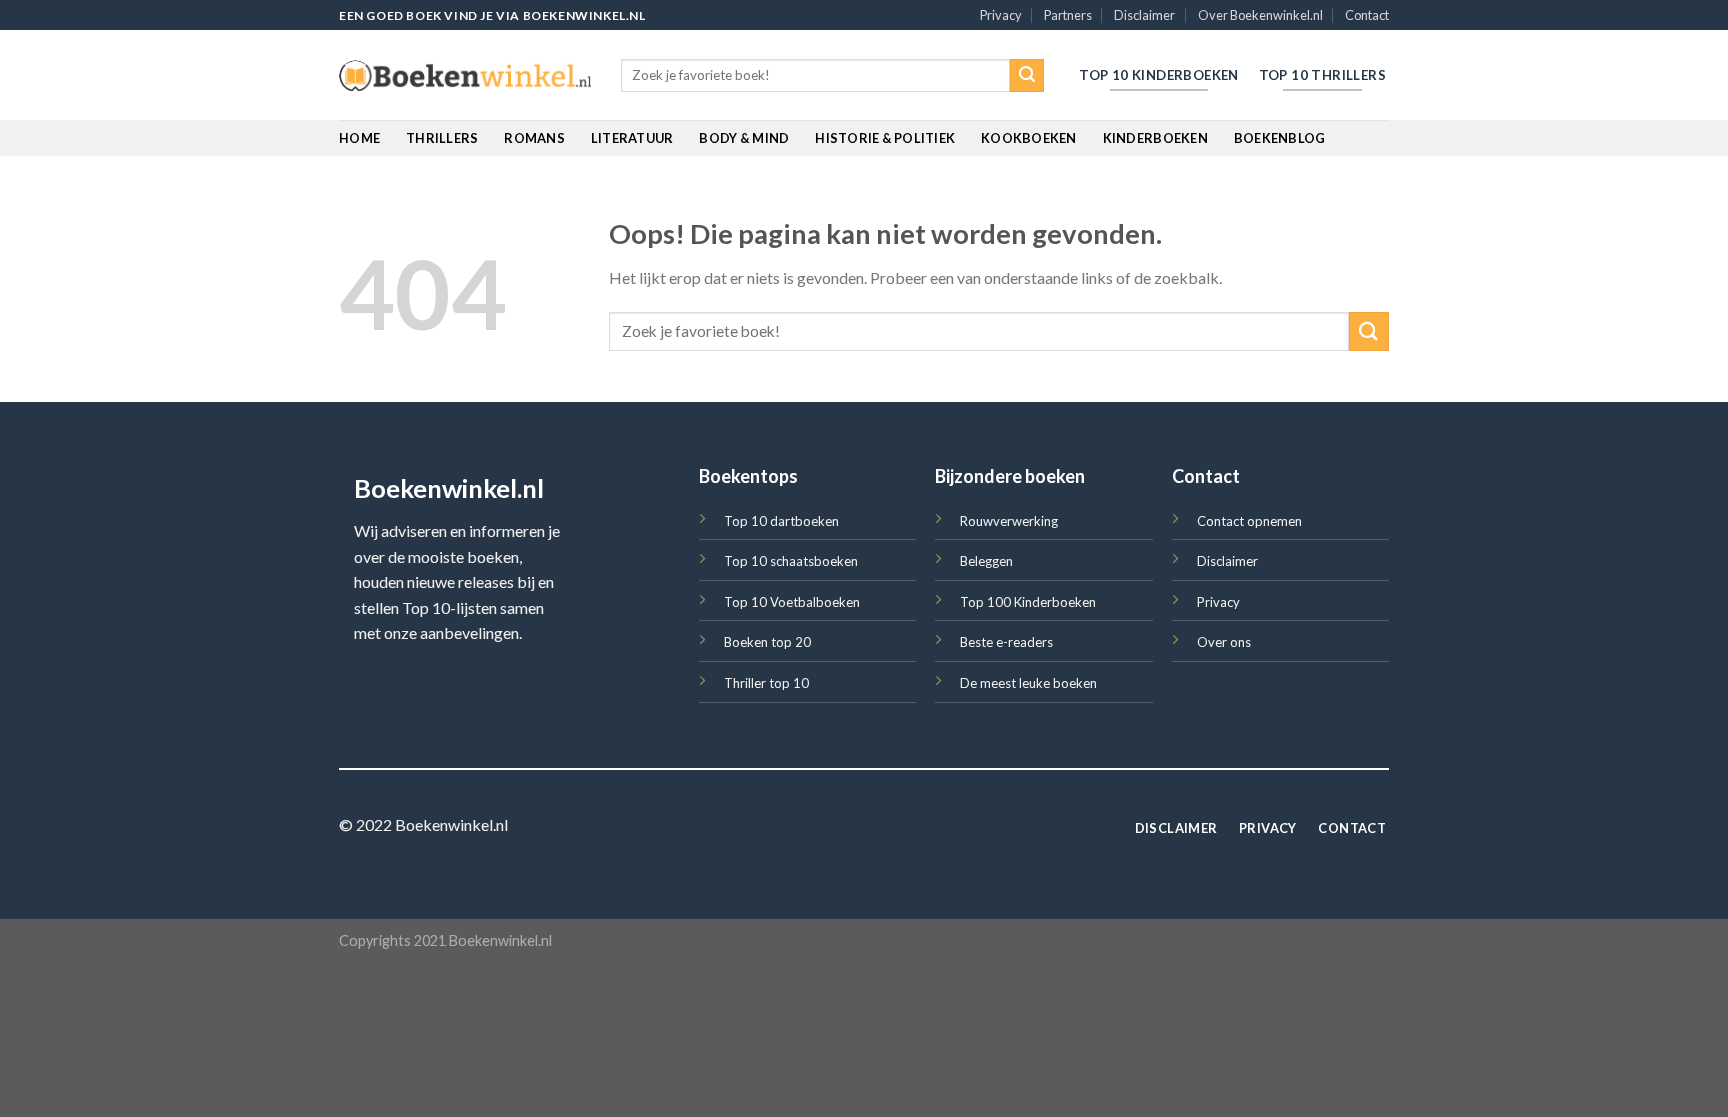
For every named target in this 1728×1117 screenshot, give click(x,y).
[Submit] (1027, 76)
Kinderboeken (1155, 138)
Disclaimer (1144, 15)
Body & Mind (744, 138)
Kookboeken (1029, 138)
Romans (534, 138)
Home (359, 138)
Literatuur (632, 138)
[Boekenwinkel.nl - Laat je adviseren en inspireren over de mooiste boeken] (465, 76)
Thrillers (442, 138)
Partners (1068, 15)
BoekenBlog (1280, 138)
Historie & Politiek (885, 138)
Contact (1367, 15)
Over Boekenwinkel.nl (1260, 15)
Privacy (1001, 15)
